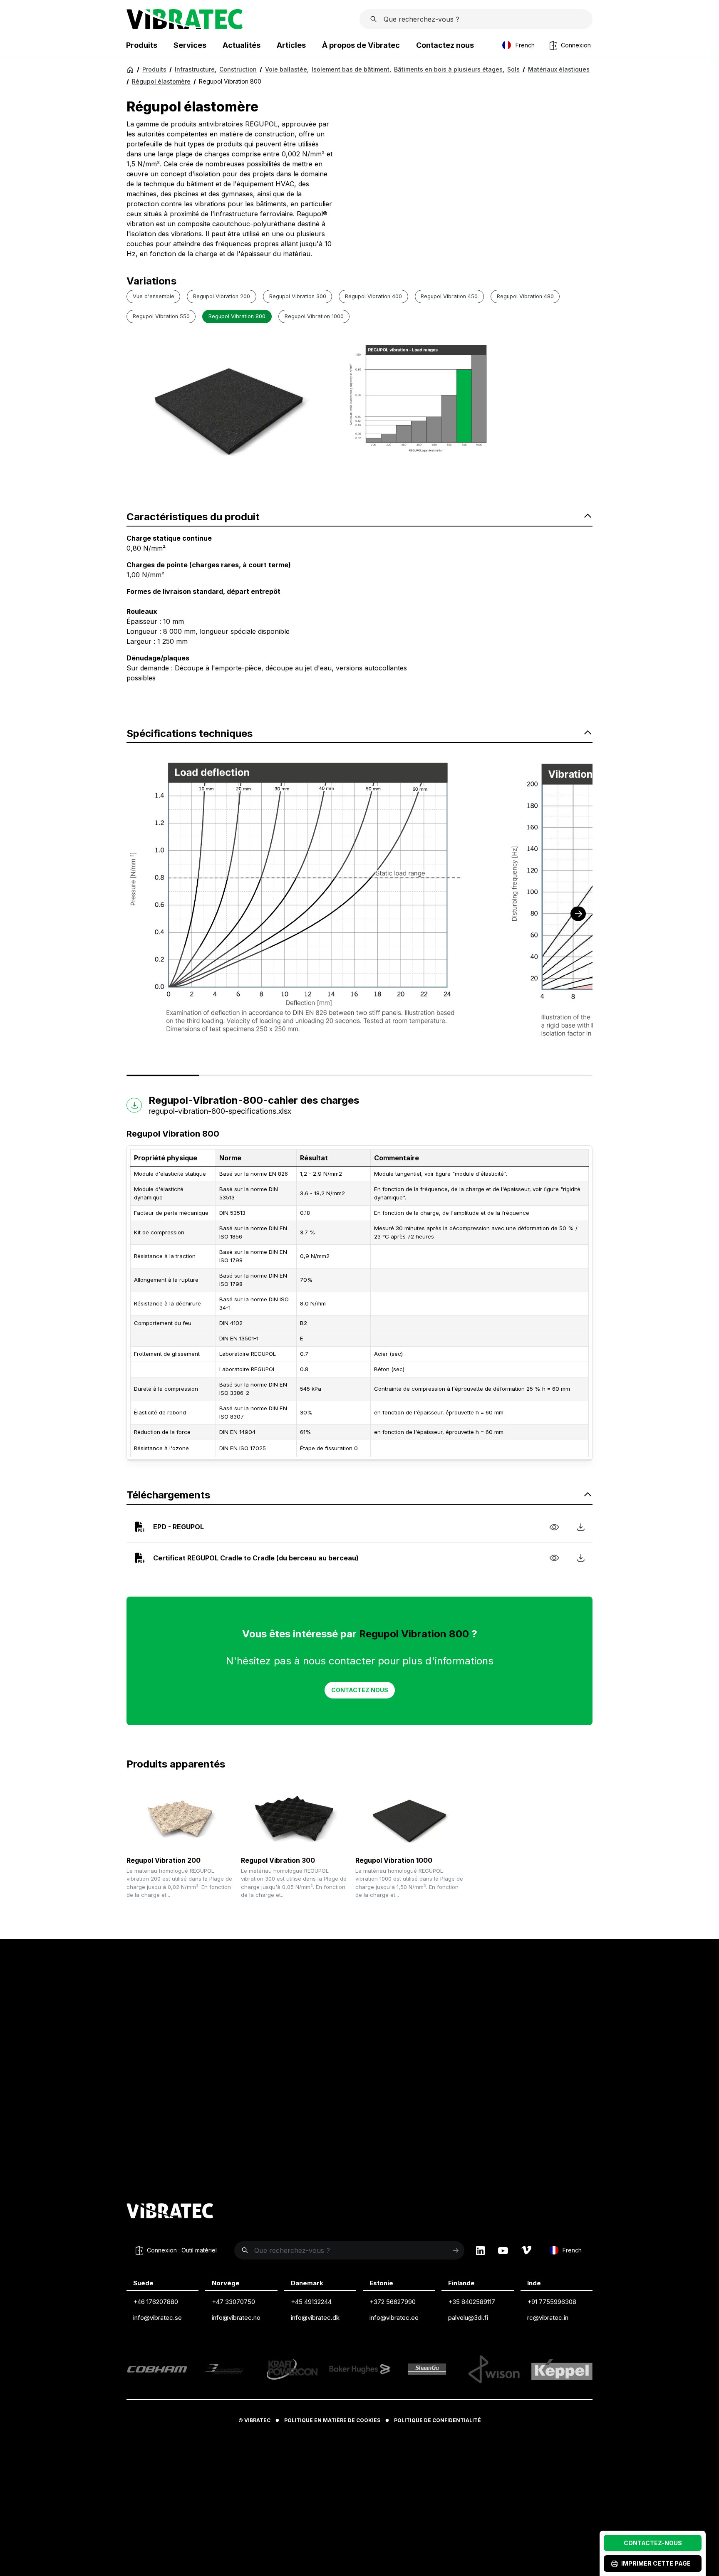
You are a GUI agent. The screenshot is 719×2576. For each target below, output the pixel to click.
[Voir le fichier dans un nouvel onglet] (554, 1527)
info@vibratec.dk (315, 2318)
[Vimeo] (526, 2250)
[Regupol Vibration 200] (181, 1819)
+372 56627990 (393, 2302)
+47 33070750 (233, 2302)
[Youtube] (503, 2250)
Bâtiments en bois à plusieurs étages (449, 69)
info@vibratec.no (236, 2318)
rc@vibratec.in (548, 2318)
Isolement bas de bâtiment (351, 69)
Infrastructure (196, 69)
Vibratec (257, 2420)
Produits (154, 69)
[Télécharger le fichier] (581, 1527)
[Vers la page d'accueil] (170, 2212)
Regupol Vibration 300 (278, 1860)
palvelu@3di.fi (468, 2318)
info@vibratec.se (157, 2318)
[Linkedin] (480, 2250)
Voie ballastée (287, 69)
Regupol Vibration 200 (164, 1860)
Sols (513, 69)
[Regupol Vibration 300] (295, 1819)
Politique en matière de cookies (332, 2420)
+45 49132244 (311, 2302)
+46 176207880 (156, 2302)
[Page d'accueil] (185, 27)
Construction (238, 69)
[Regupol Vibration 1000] (409, 1819)
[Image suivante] (578, 914)
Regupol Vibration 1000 (394, 1860)
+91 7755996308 (552, 2302)
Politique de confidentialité (438, 2420)
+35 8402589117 (472, 2302)
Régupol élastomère (161, 81)
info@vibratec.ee (394, 2318)
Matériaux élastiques (559, 69)
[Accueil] (130, 69)
